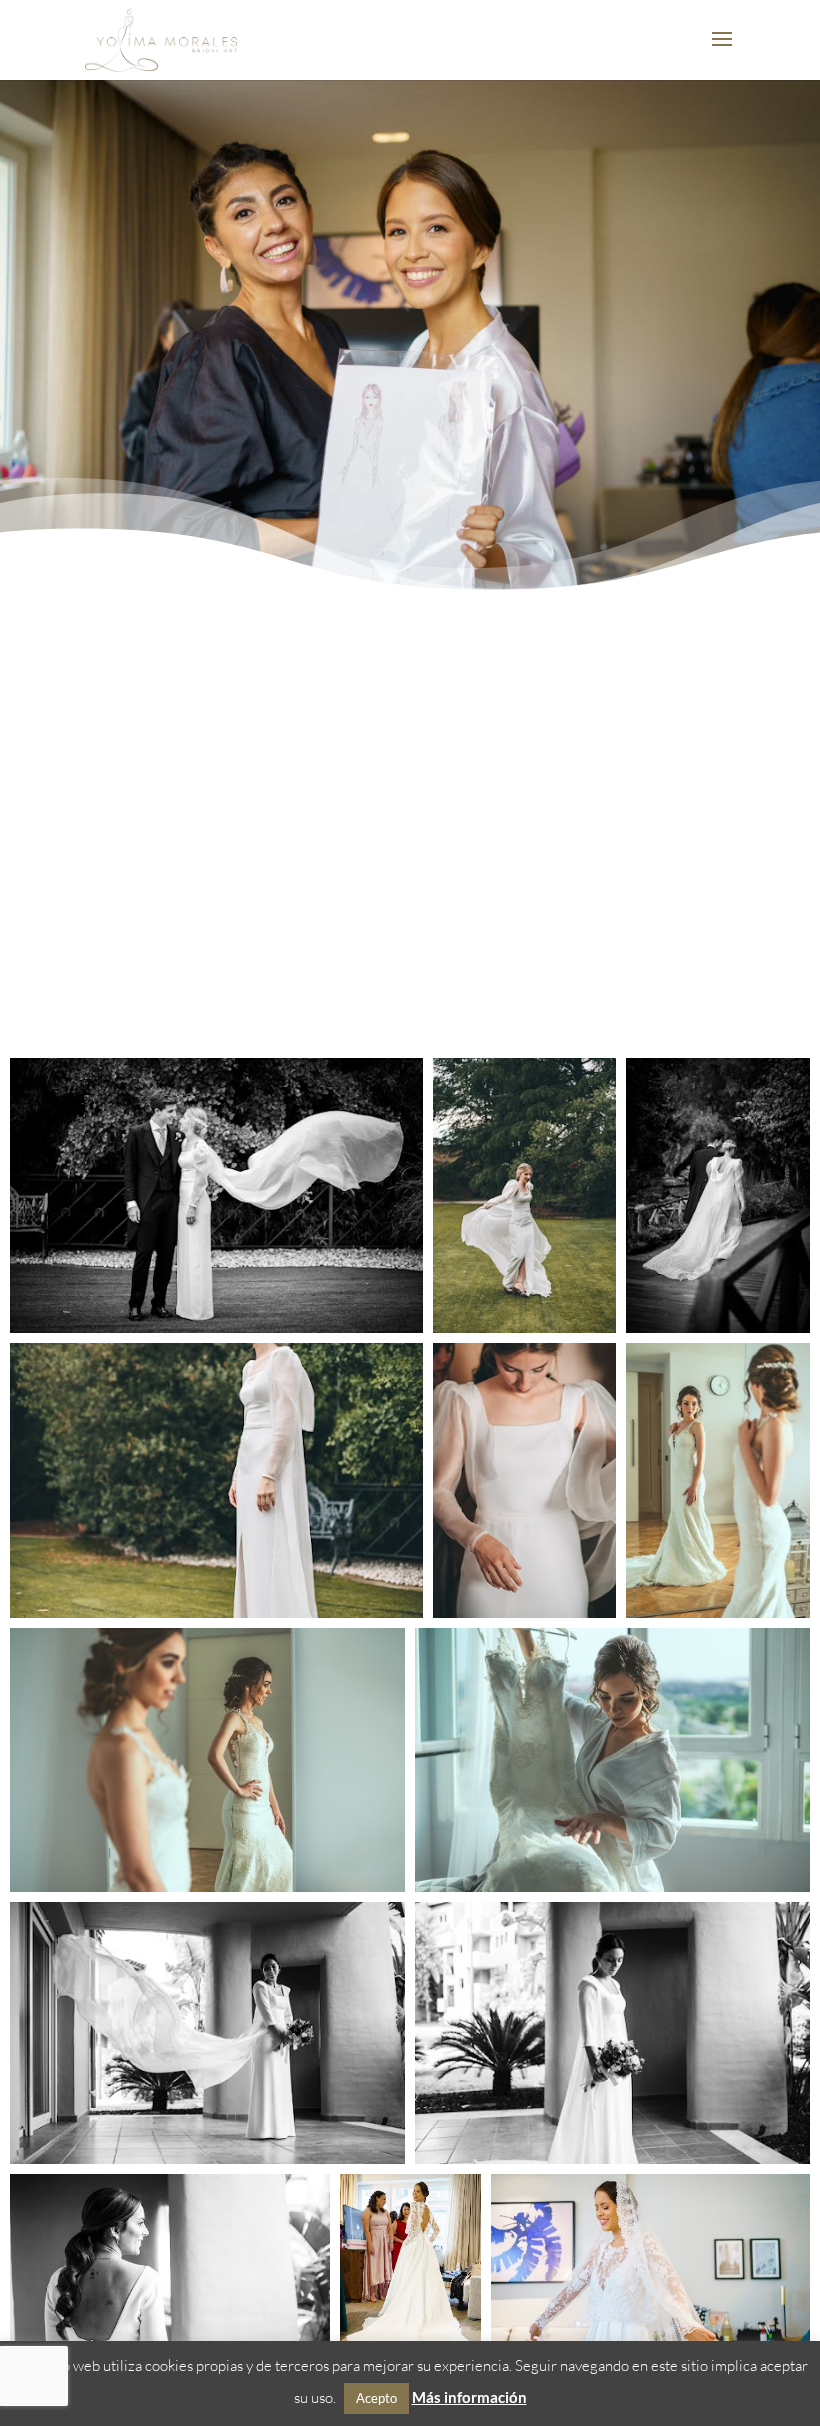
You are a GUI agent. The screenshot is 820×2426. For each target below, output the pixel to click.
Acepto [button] (376, 2398)
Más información (469, 2397)
